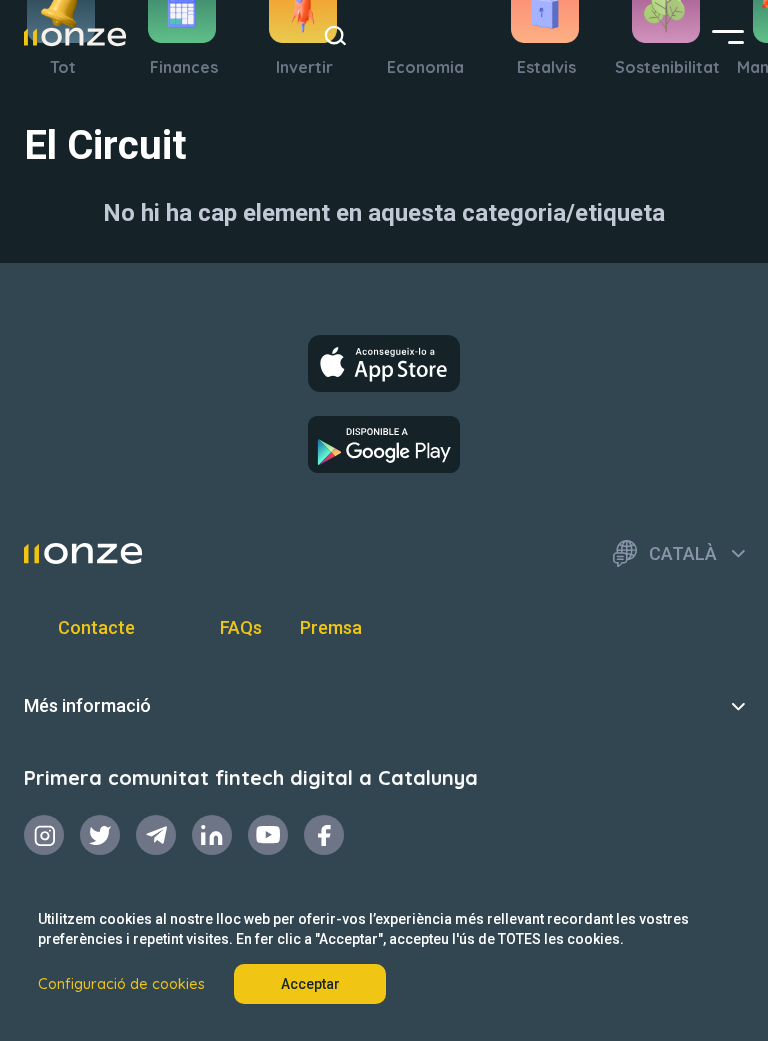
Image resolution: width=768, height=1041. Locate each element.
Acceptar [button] (310, 984)
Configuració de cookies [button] (121, 984)
